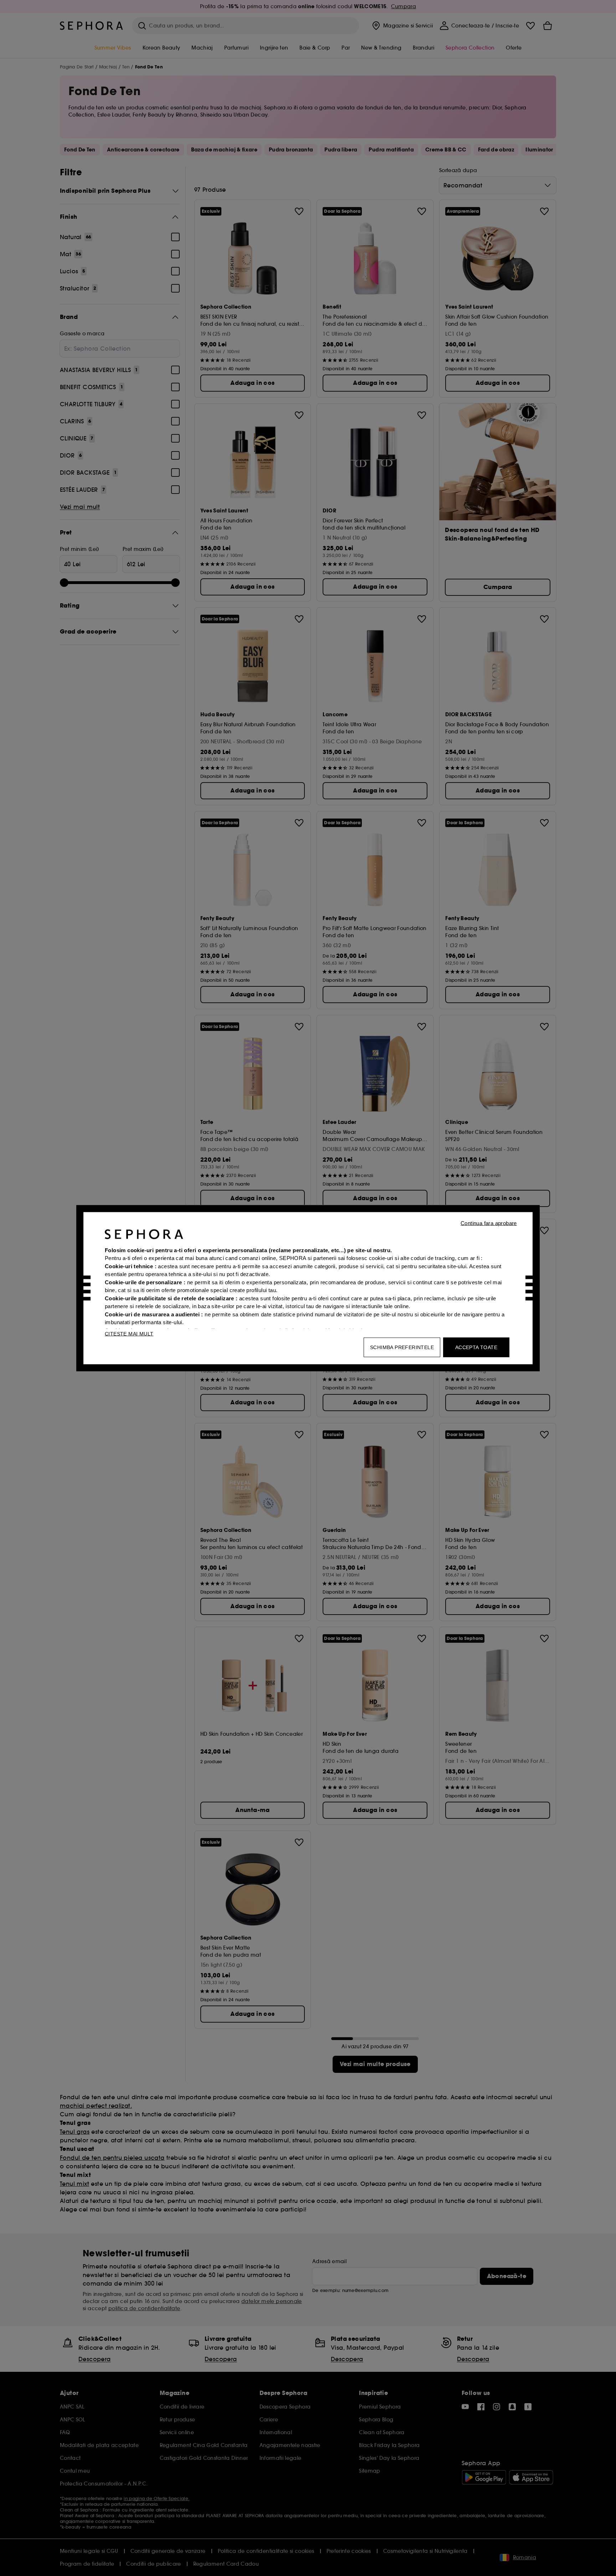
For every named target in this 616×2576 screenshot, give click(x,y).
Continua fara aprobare (489, 1223)
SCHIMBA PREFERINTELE (402, 1347)
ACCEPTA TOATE (476, 1347)
